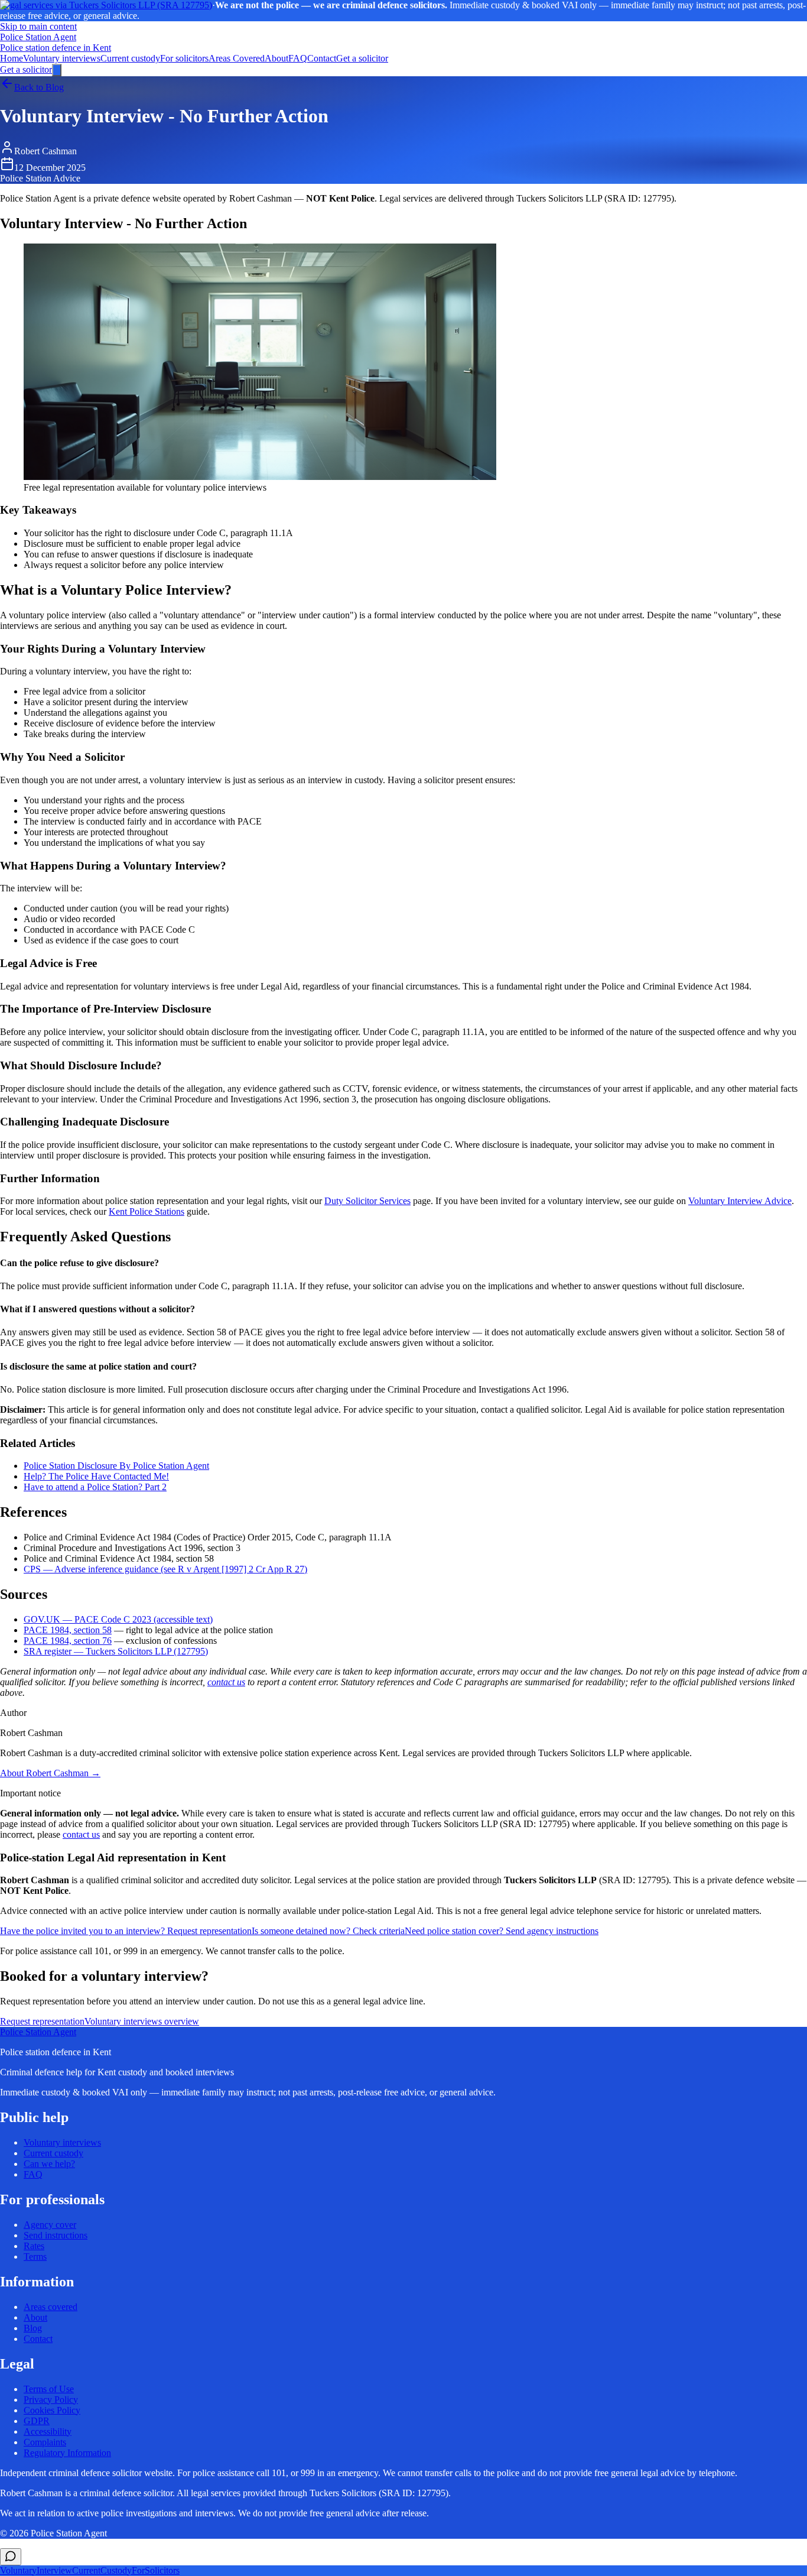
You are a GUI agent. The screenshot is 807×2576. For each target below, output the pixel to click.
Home (12, 58)
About (276, 58)
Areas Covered (237, 58)
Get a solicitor (362, 58)
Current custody (130, 58)
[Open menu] (57, 70)
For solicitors (184, 58)
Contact (322, 58)
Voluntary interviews (62, 58)
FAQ (298, 58)
